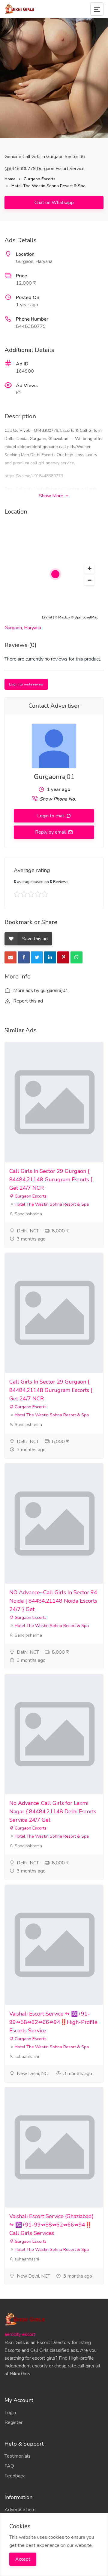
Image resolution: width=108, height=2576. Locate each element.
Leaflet (47, 617)
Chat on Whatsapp (54, 203)
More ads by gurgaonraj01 (40, 990)
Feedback (15, 2476)
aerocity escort (20, 2334)
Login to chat (51, 816)
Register (13, 2422)
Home (10, 179)
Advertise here (20, 2510)
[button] (89, 569)
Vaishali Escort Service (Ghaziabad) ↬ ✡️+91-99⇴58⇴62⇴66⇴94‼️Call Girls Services (51, 2225)
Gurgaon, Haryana (23, 628)
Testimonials (18, 2456)
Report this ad (27, 1001)
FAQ (9, 2466)
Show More (52, 496)
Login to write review (26, 684)
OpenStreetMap (86, 617)
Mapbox (64, 617)
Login (10, 2413)
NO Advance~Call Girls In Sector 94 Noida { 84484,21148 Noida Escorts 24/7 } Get (53, 1601)
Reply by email (51, 832)
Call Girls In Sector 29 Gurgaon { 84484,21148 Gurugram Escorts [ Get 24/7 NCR (51, 1180)
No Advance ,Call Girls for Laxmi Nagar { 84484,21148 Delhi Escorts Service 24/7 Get (53, 1811)
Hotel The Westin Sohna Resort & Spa (48, 186)
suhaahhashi (26, 2057)
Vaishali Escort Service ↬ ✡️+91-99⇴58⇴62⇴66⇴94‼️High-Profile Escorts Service (53, 2022)
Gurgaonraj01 (54, 777)
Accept (23, 2559)
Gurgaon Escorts (40, 179)
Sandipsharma (28, 1214)
